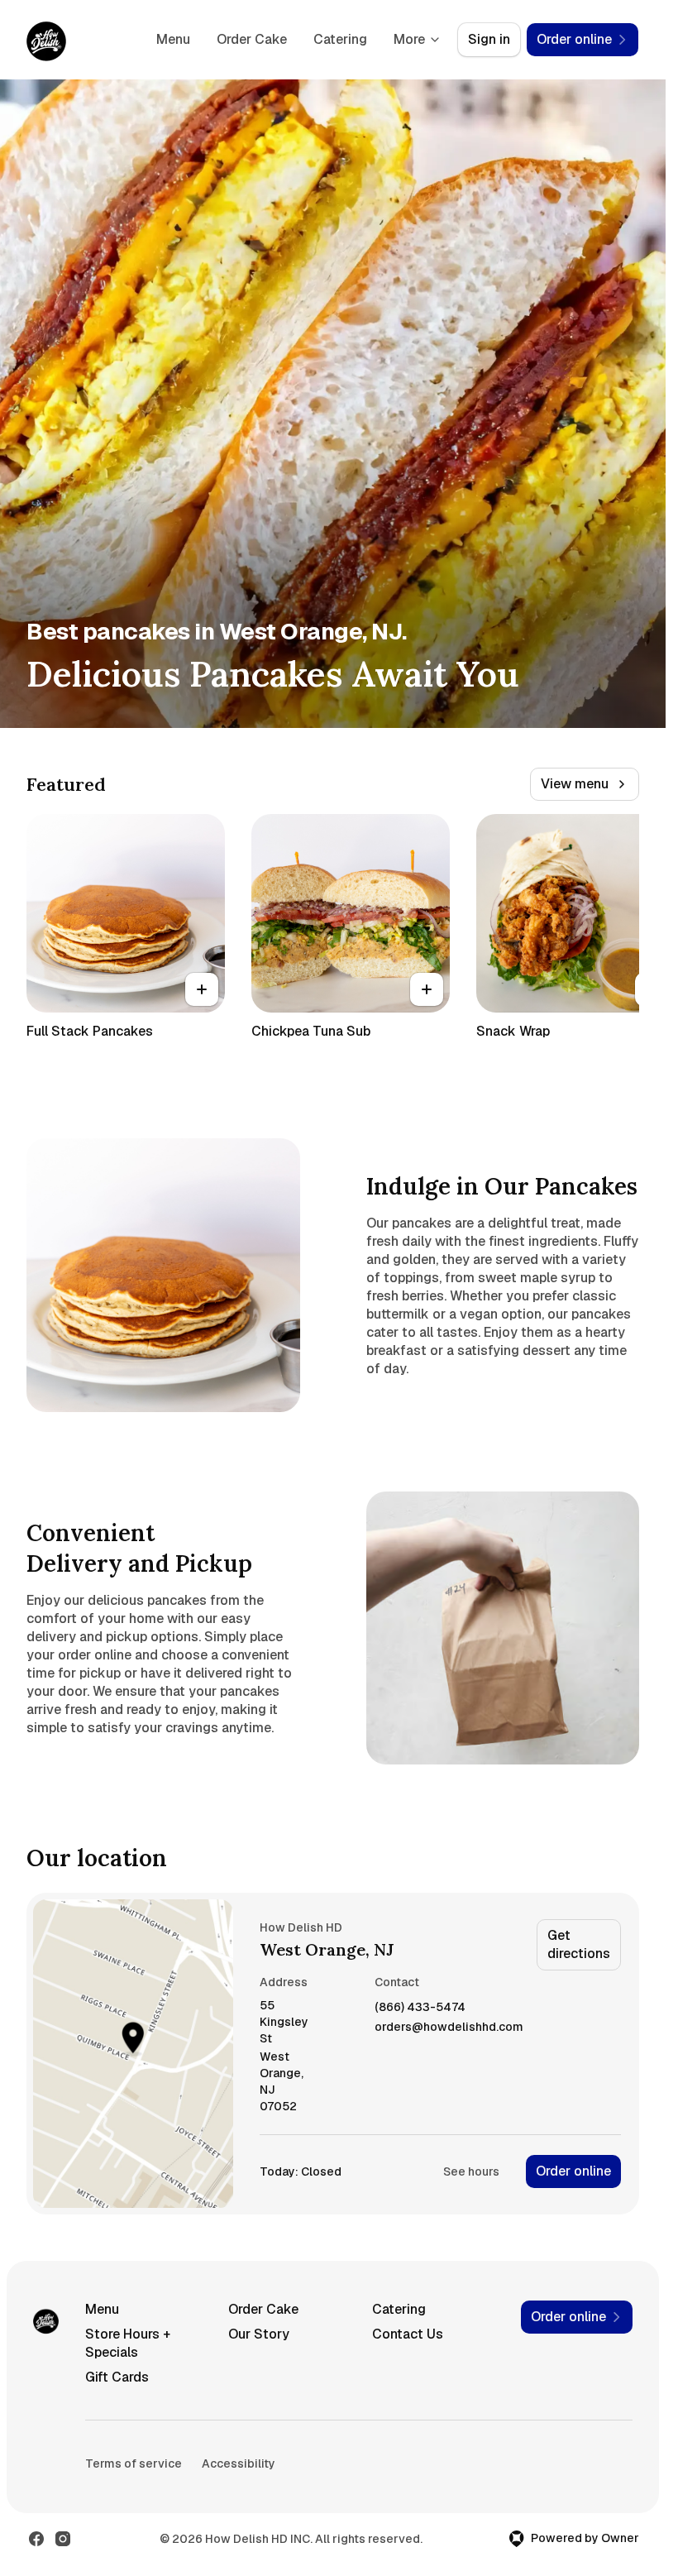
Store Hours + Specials (128, 2343)
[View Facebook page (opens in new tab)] (36, 2539)
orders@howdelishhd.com (449, 2027)
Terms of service (134, 2463)
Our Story (259, 2334)
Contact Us (408, 2334)
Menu (173, 39)
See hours (471, 2171)
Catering (340, 39)
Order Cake (252, 39)
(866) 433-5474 (420, 2007)
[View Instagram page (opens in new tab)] (63, 2539)
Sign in (489, 39)
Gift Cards (117, 2377)
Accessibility (239, 2463)
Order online (573, 2171)
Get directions (579, 1944)
